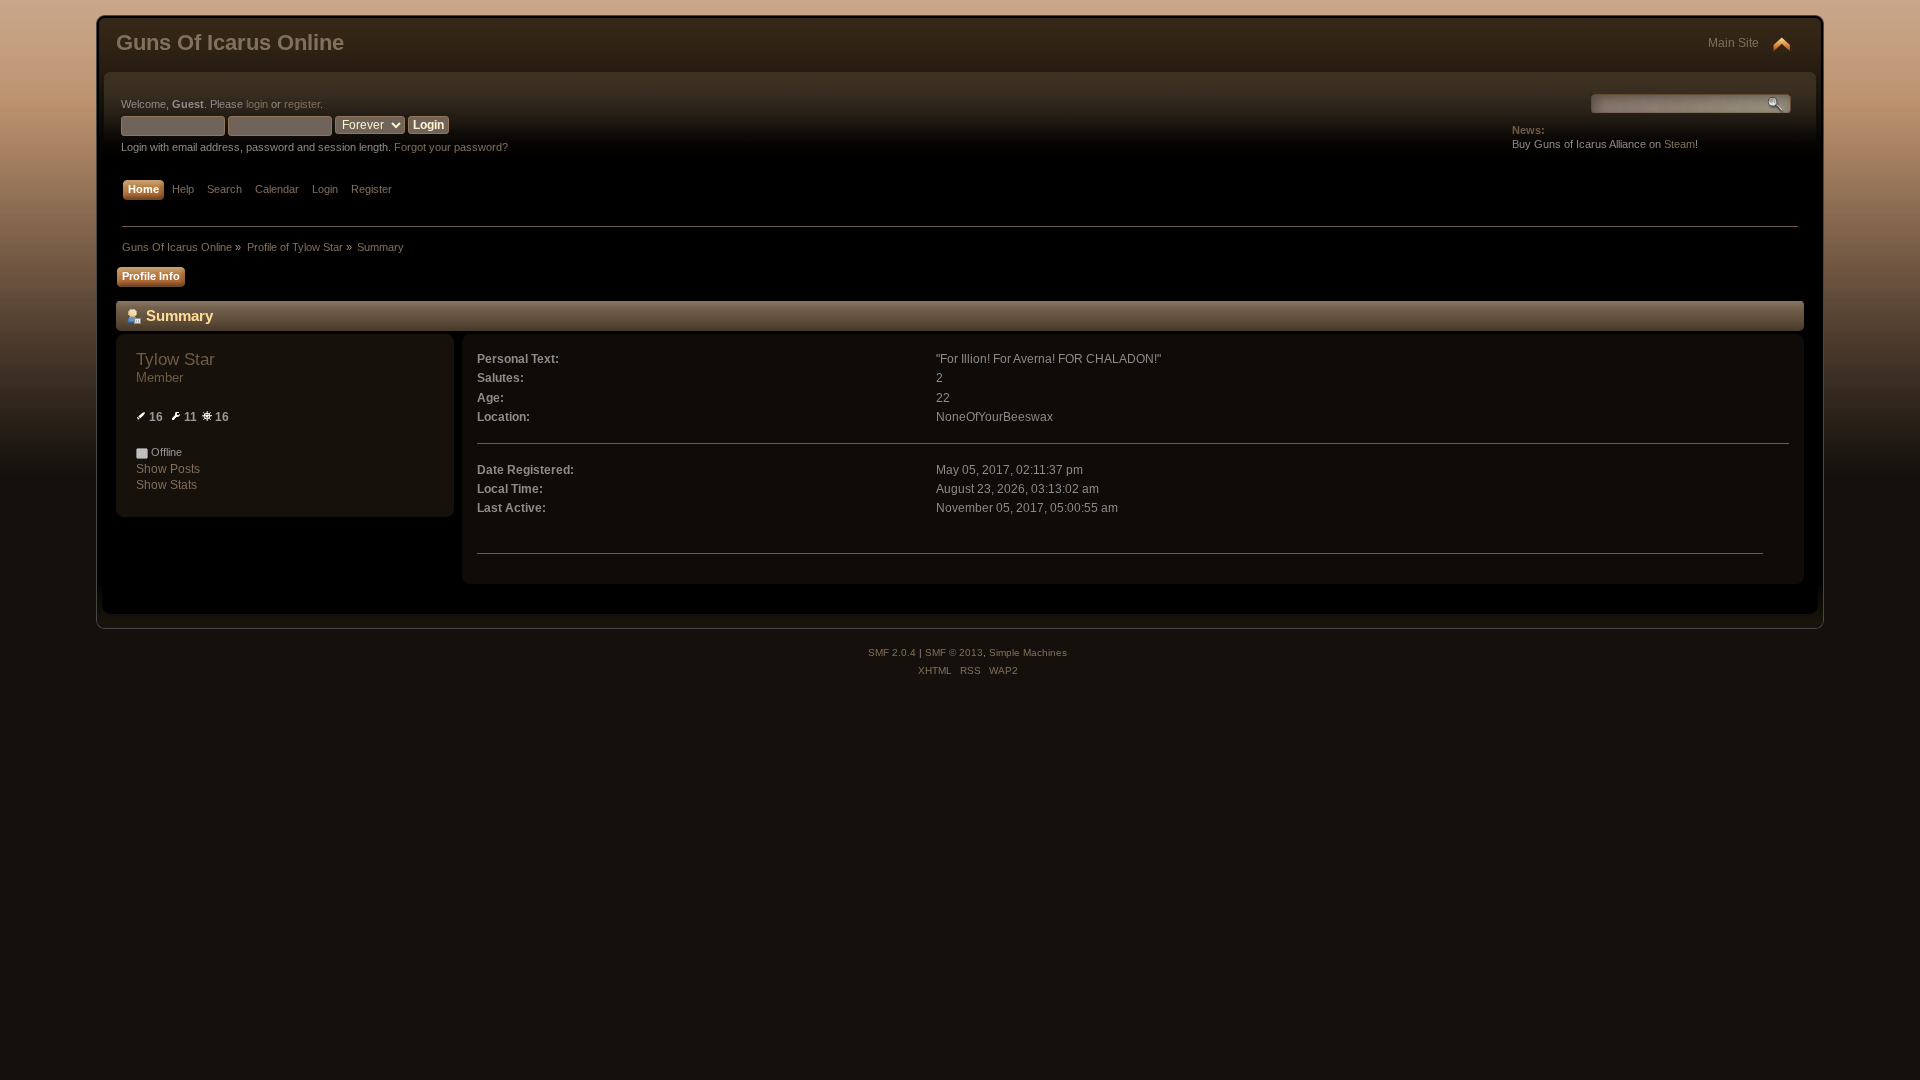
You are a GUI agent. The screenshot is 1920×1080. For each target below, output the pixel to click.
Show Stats (166, 485)
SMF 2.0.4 (892, 652)
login (257, 104)
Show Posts (168, 469)
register (302, 104)
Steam (1679, 144)
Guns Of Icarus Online (230, 42)
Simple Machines (1028, 652)
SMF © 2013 (954, 652)
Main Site (1733, 43)
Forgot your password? (451, 147)
